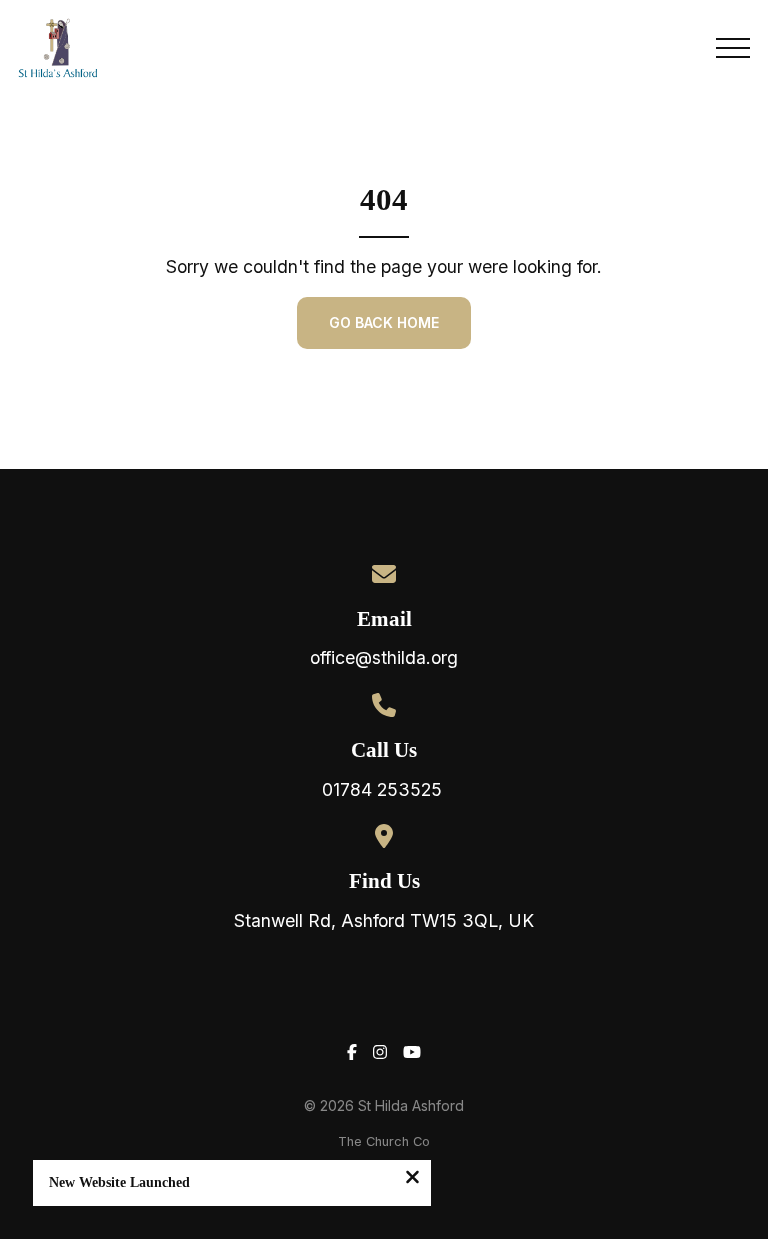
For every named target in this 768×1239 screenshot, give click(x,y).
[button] (733, 48)
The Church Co (384, 1141)
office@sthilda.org (384, 657)
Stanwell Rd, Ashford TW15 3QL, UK (384, 920)
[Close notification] (412, 1179)
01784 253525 (384, 789)
